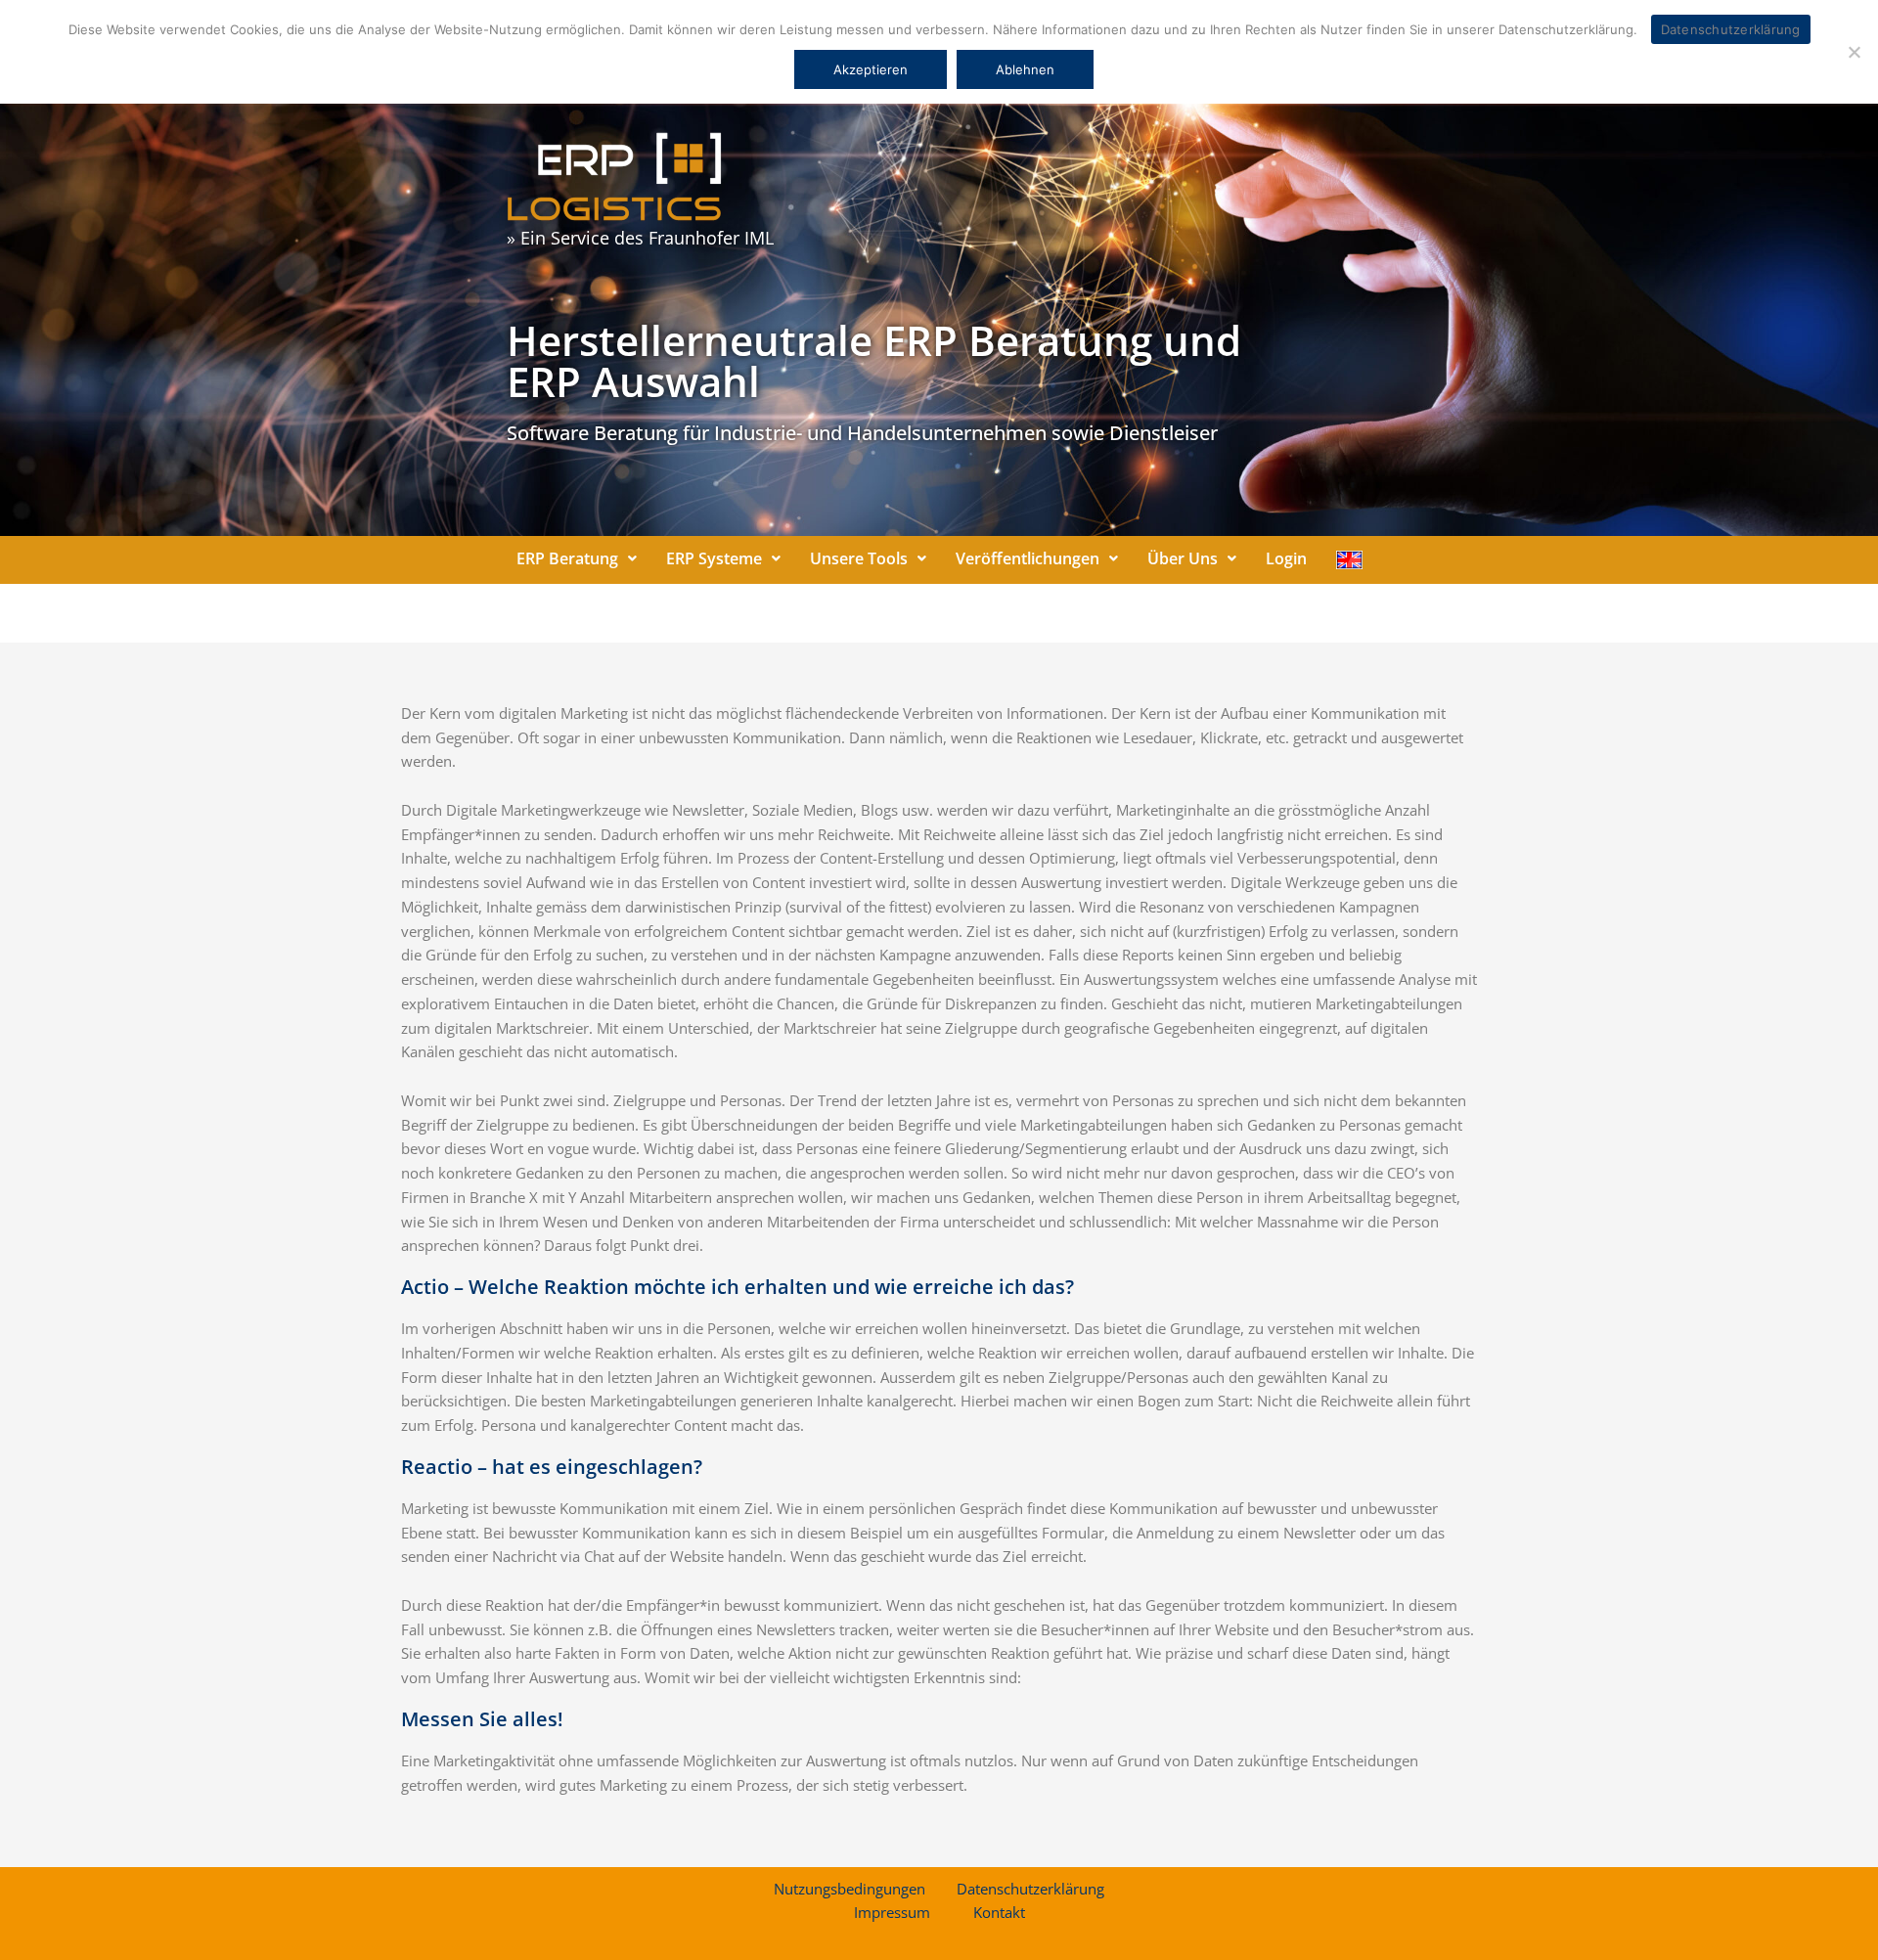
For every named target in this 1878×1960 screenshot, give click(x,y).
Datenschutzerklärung (1030, 1889)
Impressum (892, 1912)
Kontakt (999, 1912)
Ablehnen (1025, 69)
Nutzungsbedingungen (850, 1889)
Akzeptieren (871, 69)
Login (1286, 558)
